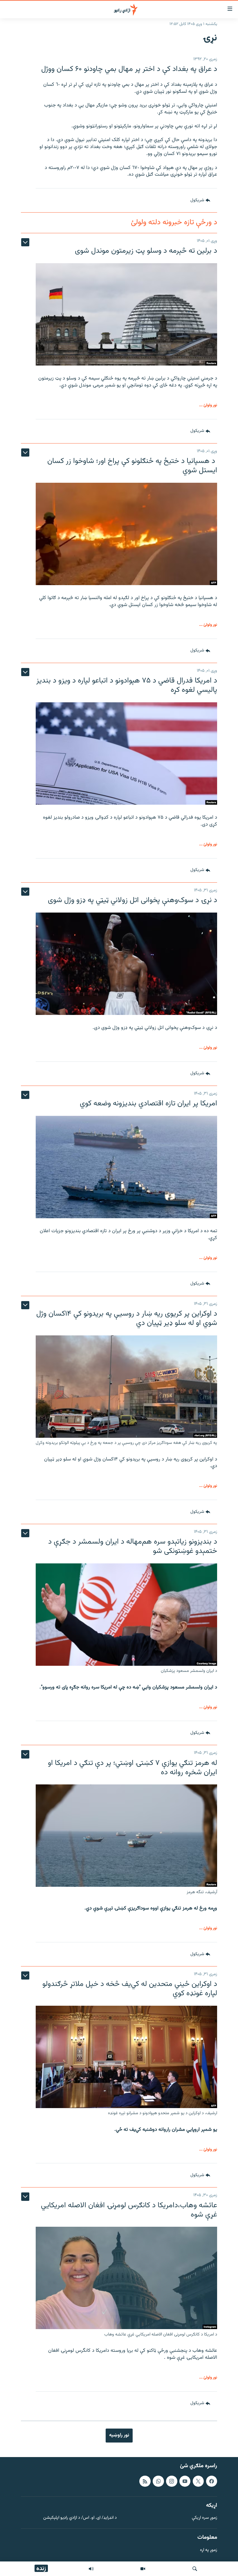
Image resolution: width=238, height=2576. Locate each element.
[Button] (200, 200)
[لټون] (195, 2569)
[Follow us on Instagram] (172, 2481)
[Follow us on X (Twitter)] (198, 2481)
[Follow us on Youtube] (185, 2481)
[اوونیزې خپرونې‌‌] (91, 2569)
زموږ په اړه (209, 2550)
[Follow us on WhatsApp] (158, 2481)
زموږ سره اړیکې (204, 2518)
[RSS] (145, 2481)
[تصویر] (143, 2569)
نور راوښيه (119, 2435)
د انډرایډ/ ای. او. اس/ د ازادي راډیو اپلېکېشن (80, 2518)
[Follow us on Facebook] (212, 2481)
